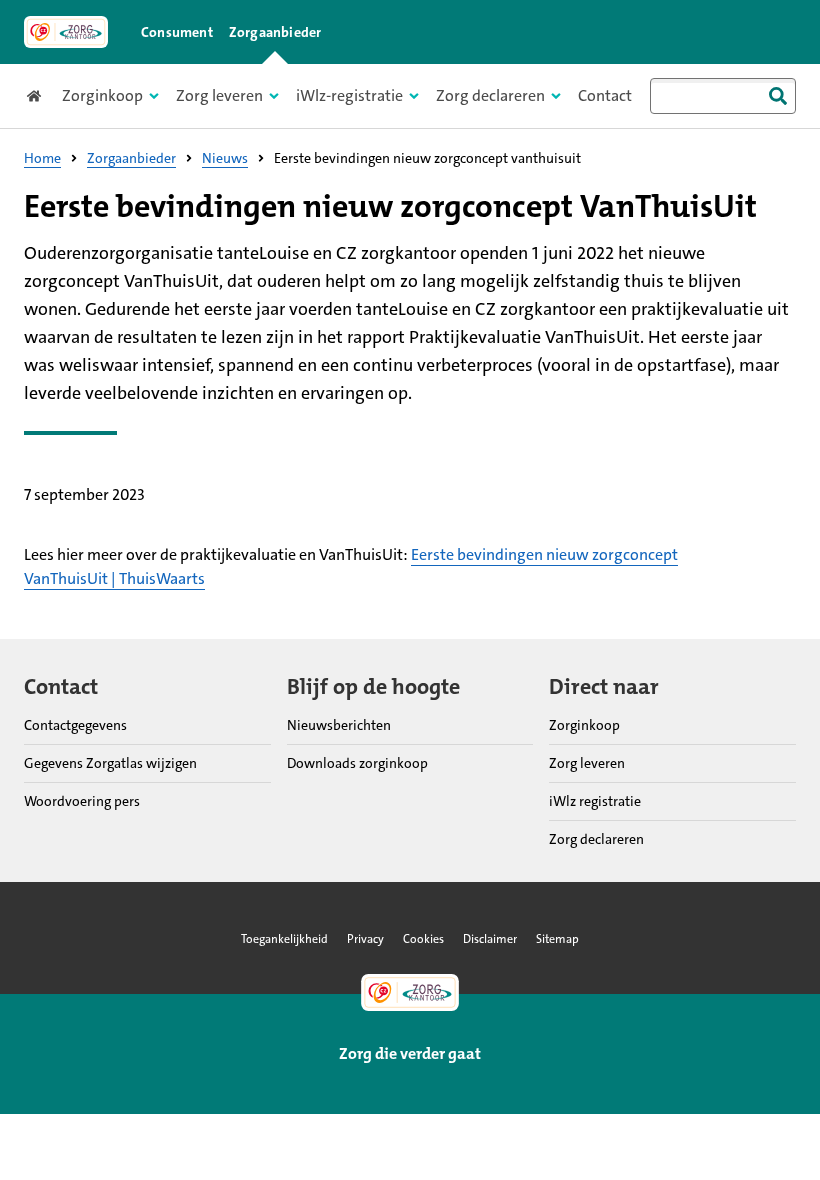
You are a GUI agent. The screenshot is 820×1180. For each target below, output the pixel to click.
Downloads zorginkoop (357, 763)
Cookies (423, 939)
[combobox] (723, 96)
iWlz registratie (595, 801)
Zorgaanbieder (275, 32)
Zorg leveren (587, 763)
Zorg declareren (596, 839)
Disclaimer (490, 939)
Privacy (365, 939)
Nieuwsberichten (339, 725)
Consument (177, 32)
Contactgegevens (75, 725)
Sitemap (557, 939)
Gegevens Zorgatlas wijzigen (110, 763)
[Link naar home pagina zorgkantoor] (66, 32)
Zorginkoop (584, 725)
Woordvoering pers (82, 801)
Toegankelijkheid (284, 939)
